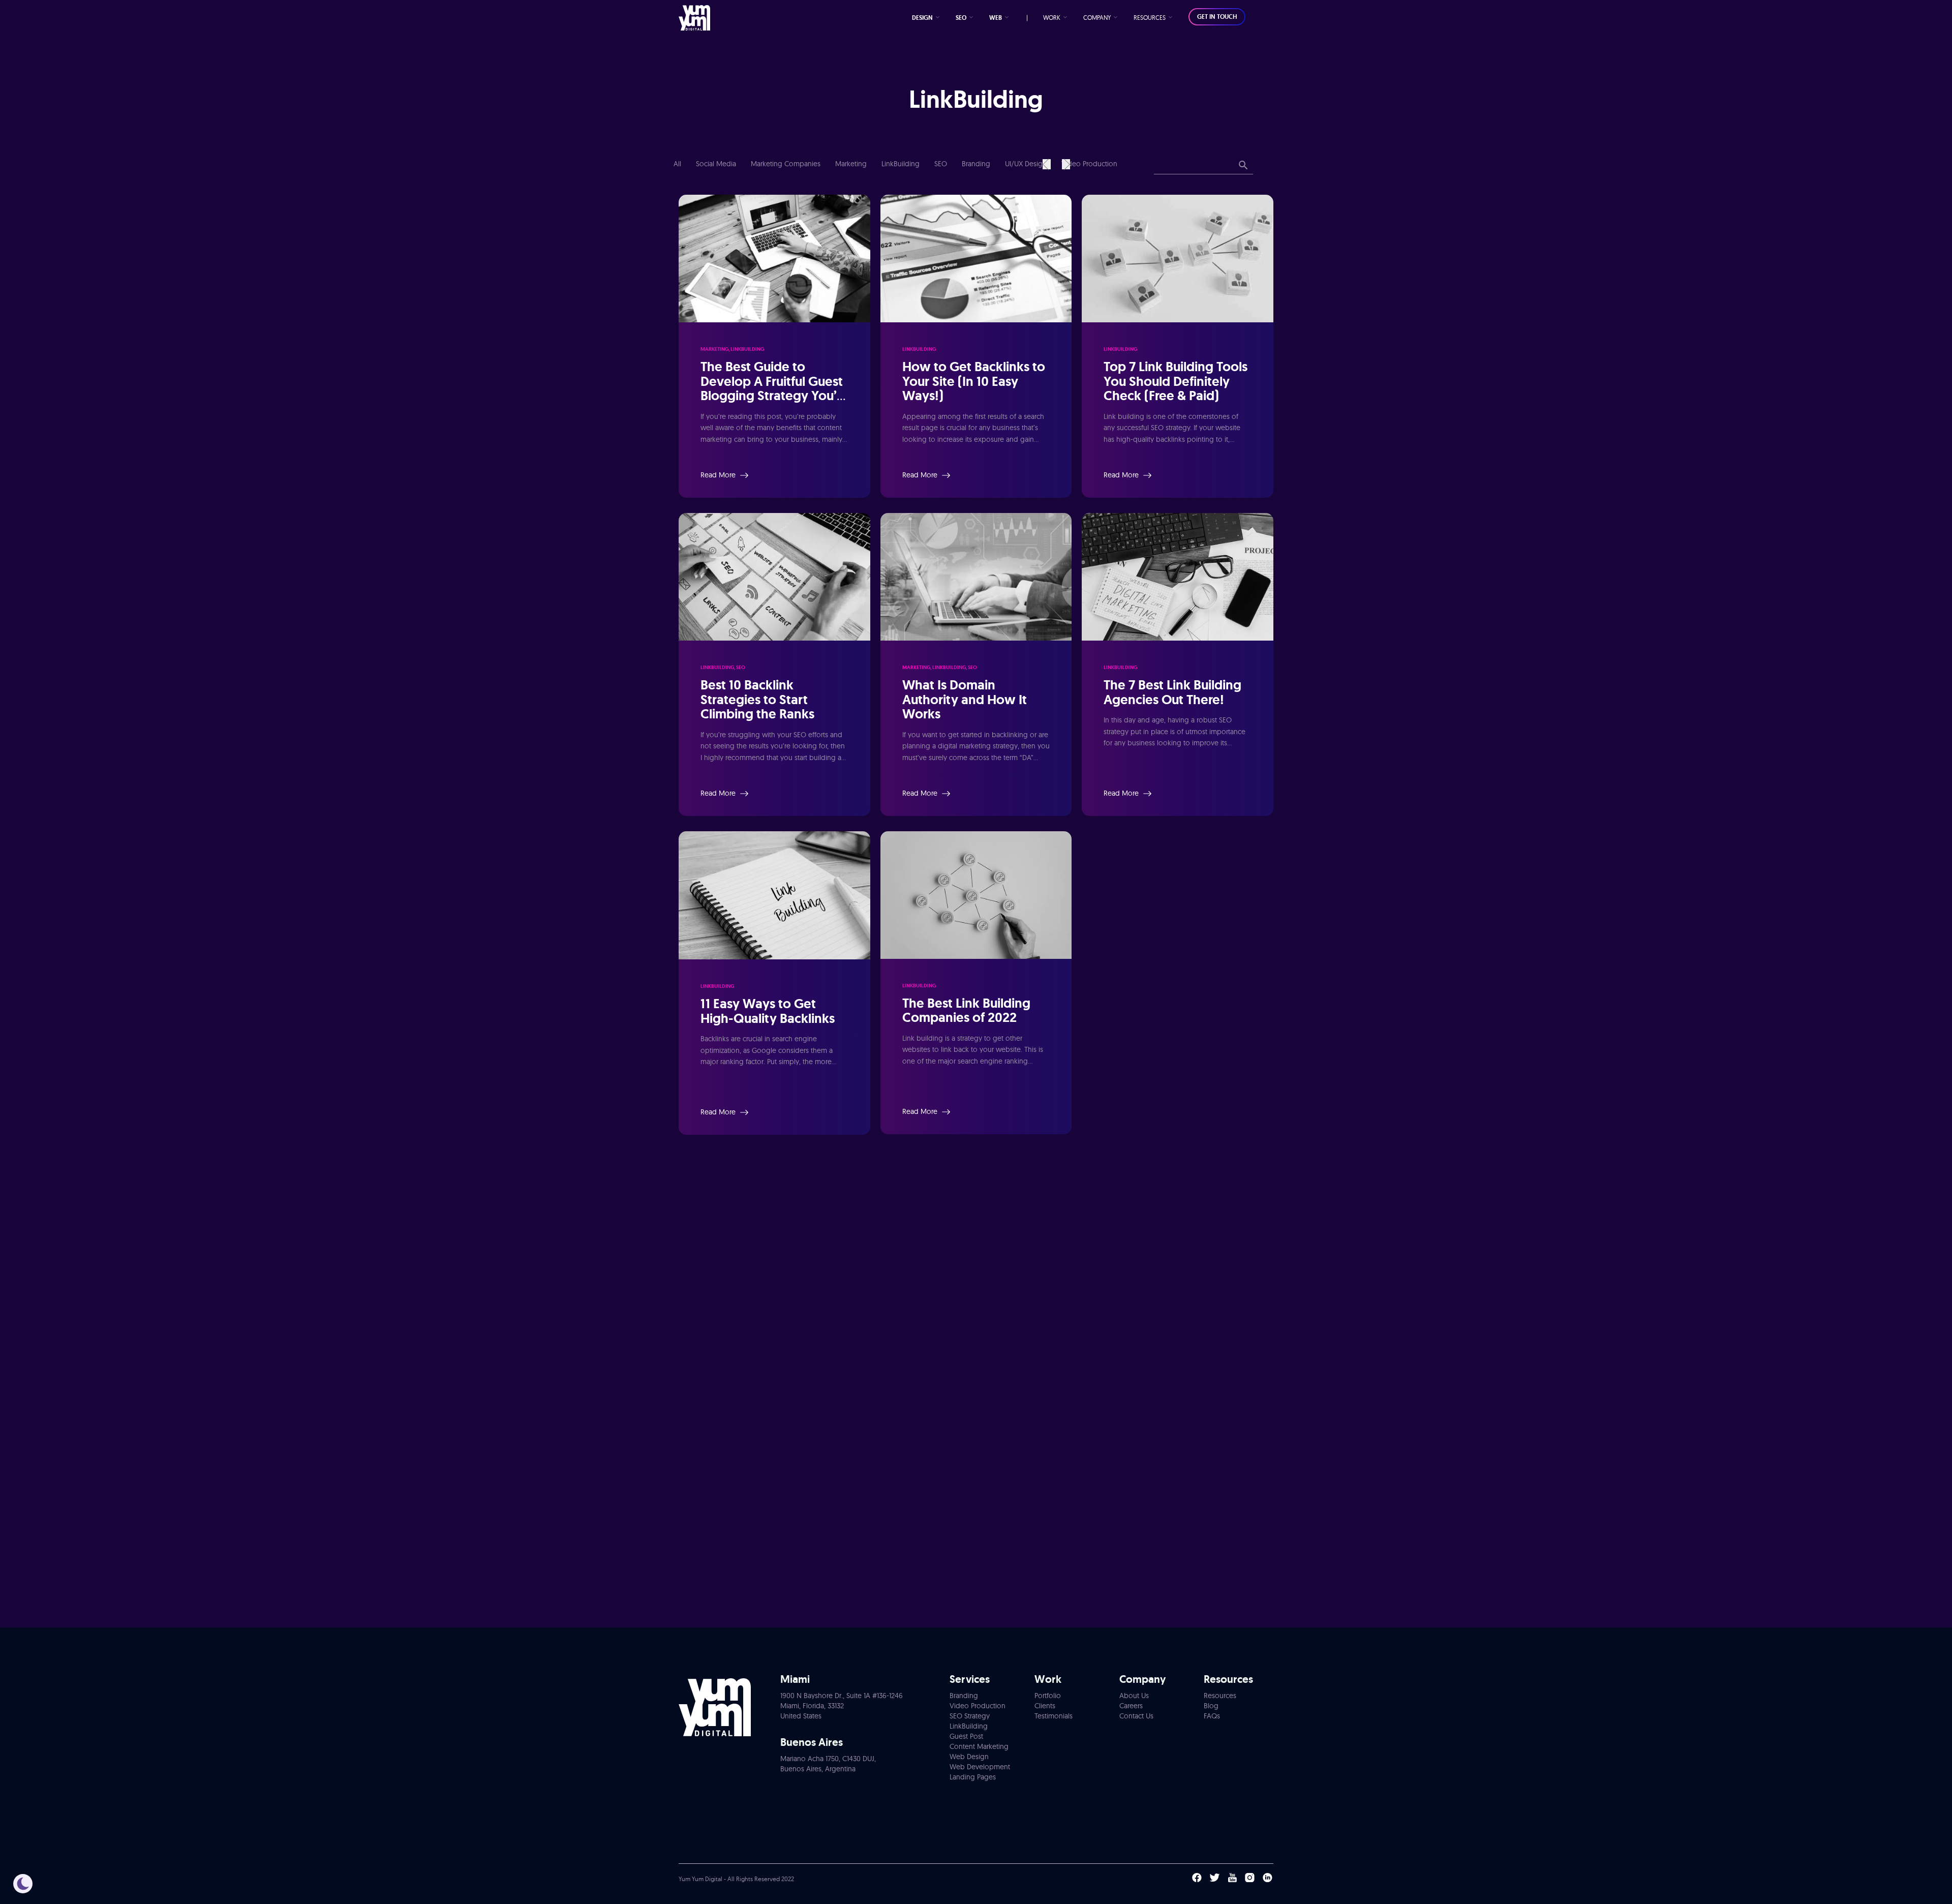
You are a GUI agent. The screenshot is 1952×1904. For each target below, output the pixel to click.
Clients (1045, 1706)
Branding (977, 164)
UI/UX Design (1027, 164)
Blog (1211, 1706)
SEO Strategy (970, 1716)
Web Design (969, 1757)
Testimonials (1054, 1716)
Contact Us (1136, 1716)
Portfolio (1048, 1696)
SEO (942, 164)
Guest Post (966, 1736)
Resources (1220, 1696)
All (677, 164)
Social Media (717, 164)
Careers (1131, 1706)
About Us (1134, 1696)
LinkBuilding (902, 164)
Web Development (980, 1767)
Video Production (1089, 164)
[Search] (1243, 166)
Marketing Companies (787, 164)
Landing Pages (973, 1777)
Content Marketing (979, 1746)
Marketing (852, 164)
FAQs (1212, 1716)
